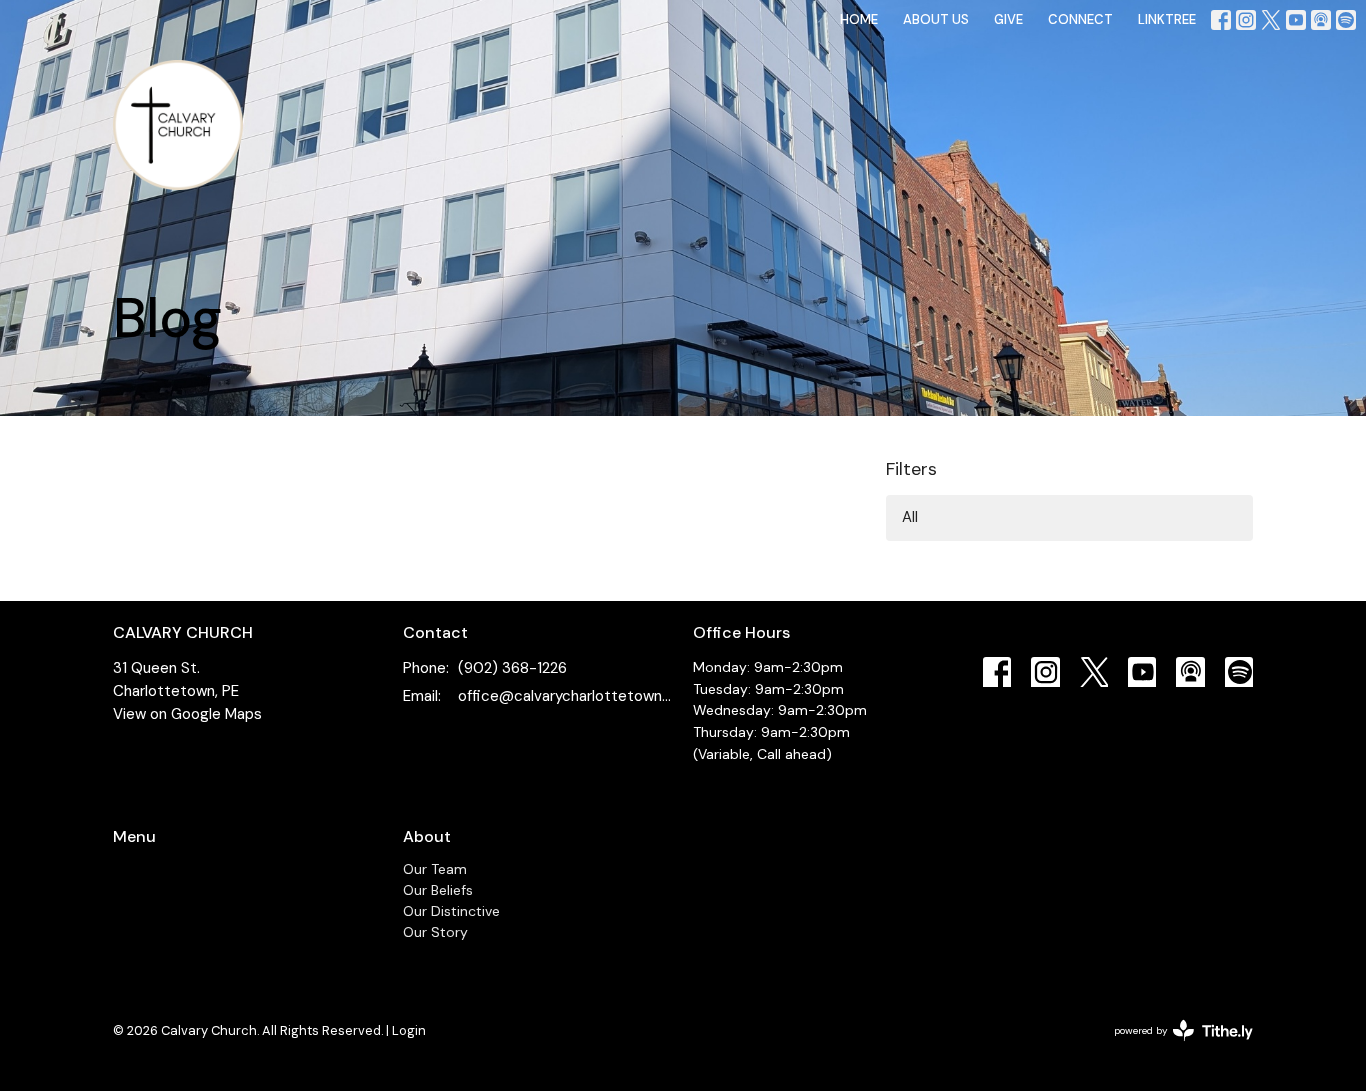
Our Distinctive (451, 911)
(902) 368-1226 (512, 668)
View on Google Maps (187, 714)
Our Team (435, 869)
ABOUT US (936, 19)
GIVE (1008, 19)
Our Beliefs (438, 890)
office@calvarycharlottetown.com (565, 696)
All (910, 517)
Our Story (435, 932)
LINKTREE (1167, 19)
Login (409, 1030)
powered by (1172, 1047)
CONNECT (1080, 19)
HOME (859, 19)
